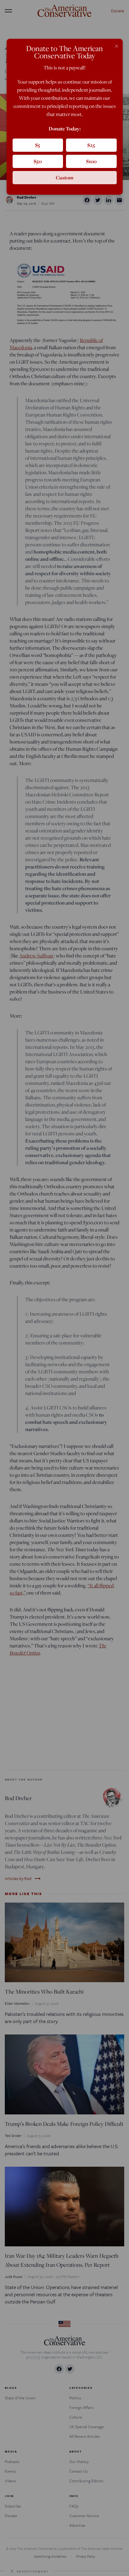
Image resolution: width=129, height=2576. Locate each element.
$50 (38, 161)
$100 (91, 161)
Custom (65, 177)
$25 (91, 145)
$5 (38, 145)
